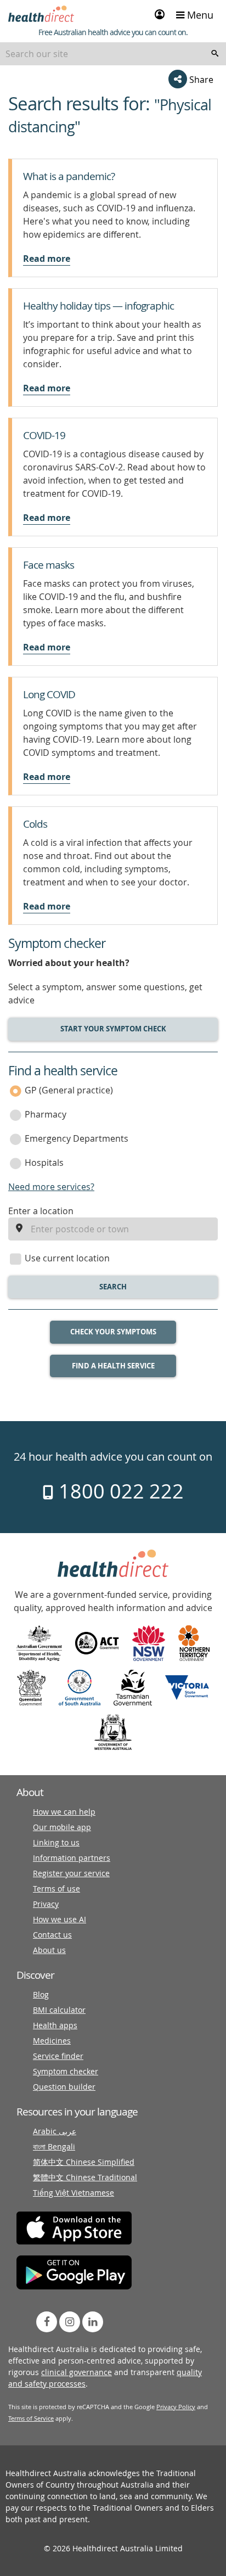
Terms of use (56, 1888)
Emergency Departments (77, 1138)
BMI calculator (59, 2010)
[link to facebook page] (47, 2322)
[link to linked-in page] (93, 2322)
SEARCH (113, 1287)
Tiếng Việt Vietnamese (74, 2193)
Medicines (52, 2041)
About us (49, 1950)
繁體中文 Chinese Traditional (85, 2177)
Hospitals (44, 1163)
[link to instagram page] (70, 2322)
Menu (199, 15)
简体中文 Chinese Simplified (84, 2162)
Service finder (58, 2056)
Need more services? (51, 1187)
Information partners (72, 1858)
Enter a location (41, 1211)
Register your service (71, 1873)
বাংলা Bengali (54, 2146)
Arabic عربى (55, 2131)
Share (200, 80)
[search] (215, 54)
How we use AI (60, 1919)
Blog (41, 1994)
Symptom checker (66, 2071)
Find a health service (113, 1366)
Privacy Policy (176, 2407)
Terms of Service (31, 2418)
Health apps (55, 2025)
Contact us (52, 1935)
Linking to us (56, 1842)
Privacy (46, 1904)
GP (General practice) (69, 1090)
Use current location (67, 1258)
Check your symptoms (113, 1332)
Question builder (64, 2087)
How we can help (64, 1812)
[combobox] (113, 54)
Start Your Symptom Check (113, 1029)
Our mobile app (62, 1827)
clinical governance (77, 2372)
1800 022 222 (119, 1491)
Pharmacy (46, 1114)
